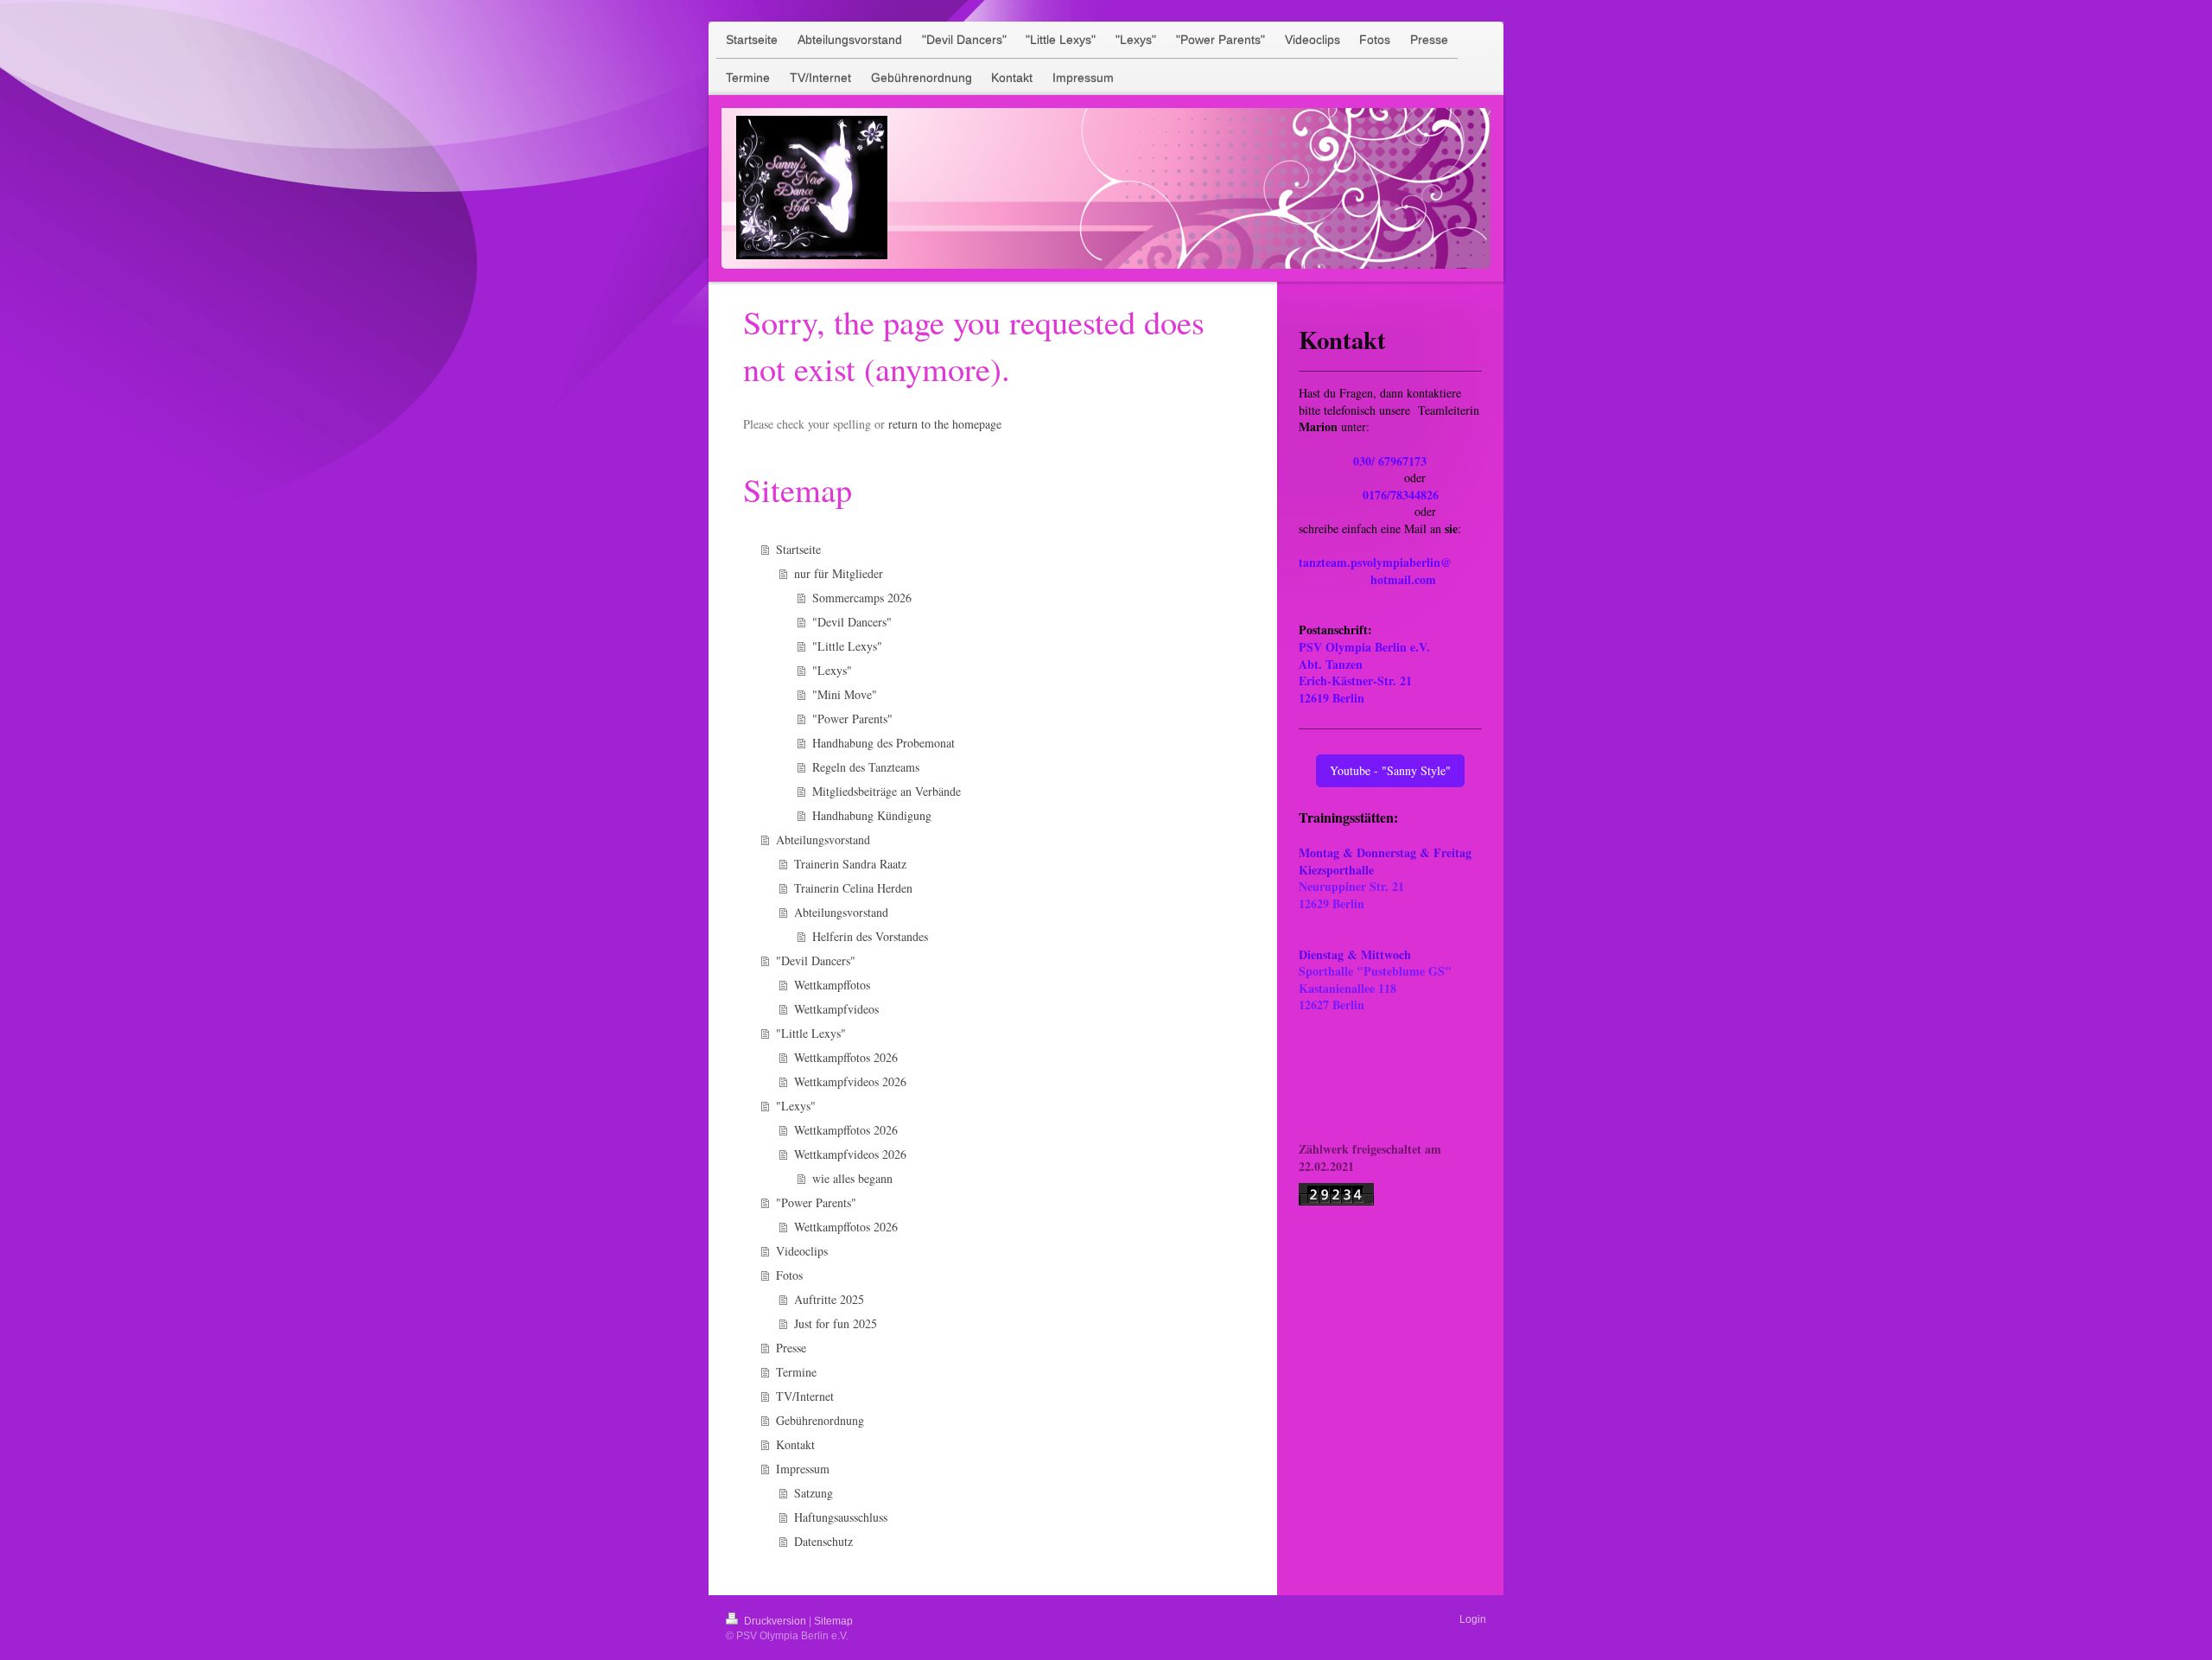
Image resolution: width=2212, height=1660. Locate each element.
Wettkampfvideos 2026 (850, 1081)
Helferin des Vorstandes (870, 936)
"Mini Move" (845, 694)
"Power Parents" (852, 719)
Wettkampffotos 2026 (846, 1057)
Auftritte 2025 (829, 1299)
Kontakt (795, 1444)
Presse (791, 1348)
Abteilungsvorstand (823, 840)
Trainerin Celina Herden (853, 888)
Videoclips (802, 1251)
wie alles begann (852, 1178)
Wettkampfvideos (836, 1009)
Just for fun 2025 (836, 1323)
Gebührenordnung (820, 1420)
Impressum (803, 1469)
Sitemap (833, 1621)
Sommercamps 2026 (862, 598)
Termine (796, 1372)
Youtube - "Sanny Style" (1390, 770)
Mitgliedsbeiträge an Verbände (887, 791)
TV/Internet (805, 1396)
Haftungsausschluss (841, 1517)
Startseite (798, 549)
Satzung (814, 1493)
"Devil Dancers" (852, 622)
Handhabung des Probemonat (884, 743)
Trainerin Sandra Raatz (850, 864)
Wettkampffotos (832, 985)
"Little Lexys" (847, 646)
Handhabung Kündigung (872, 815)
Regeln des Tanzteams (866, 767)
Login (1473, 1619)
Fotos (789, 1275)
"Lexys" (832, 670)
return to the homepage (945, 424)
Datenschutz (823, 1541)
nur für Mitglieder (839, 573)
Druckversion (775, 1621)
